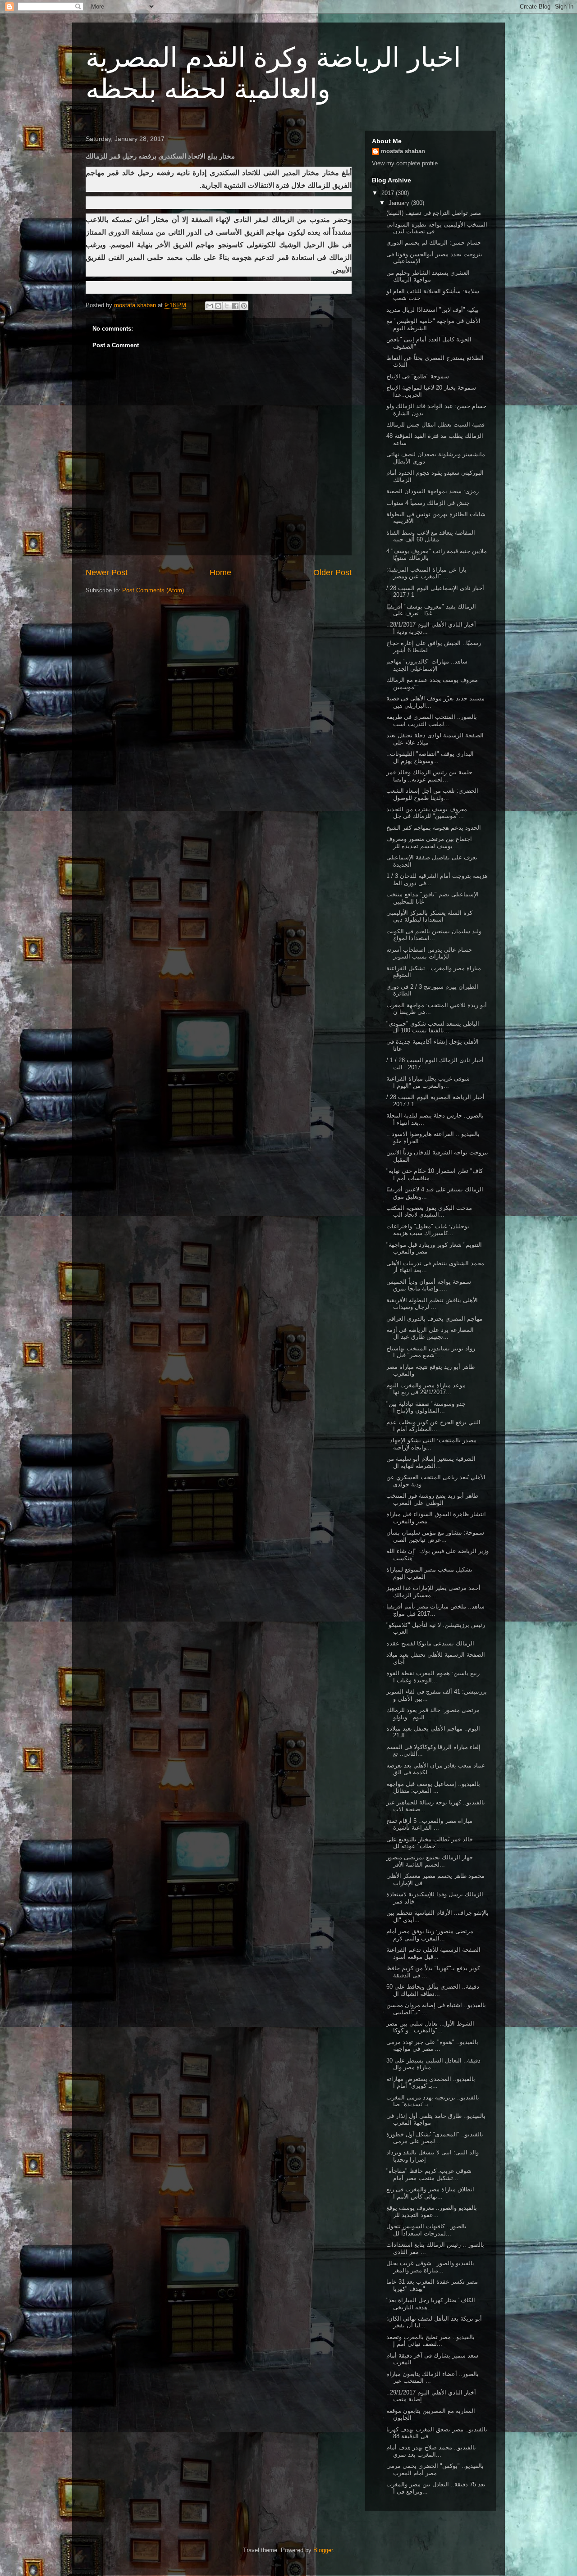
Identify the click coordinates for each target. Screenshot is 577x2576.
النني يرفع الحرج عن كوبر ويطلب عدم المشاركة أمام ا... (433, 1426)
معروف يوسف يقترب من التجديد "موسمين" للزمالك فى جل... (427, 813)
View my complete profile (405, 163)
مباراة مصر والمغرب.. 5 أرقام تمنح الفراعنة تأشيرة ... (429, 1824)
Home (220, 572)
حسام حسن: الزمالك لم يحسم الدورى (434, 243)
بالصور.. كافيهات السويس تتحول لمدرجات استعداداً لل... (426, 2230)
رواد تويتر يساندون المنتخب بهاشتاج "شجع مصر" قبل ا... (431, 1352)
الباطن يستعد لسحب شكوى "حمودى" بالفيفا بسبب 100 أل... (433, 1027)
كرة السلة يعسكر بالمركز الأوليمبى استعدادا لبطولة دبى (429, 916)
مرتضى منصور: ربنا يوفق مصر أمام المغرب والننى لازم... (430, 1935)
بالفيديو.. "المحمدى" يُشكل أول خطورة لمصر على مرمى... (435, 2138)
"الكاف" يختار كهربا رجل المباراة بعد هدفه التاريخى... (431, 2304)
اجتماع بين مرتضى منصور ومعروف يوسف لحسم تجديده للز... (429, 843)
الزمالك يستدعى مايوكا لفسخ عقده (430, 1643)
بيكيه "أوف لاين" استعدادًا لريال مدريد (433, 310)
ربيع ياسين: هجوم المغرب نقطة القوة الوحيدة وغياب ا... (433, 1677)
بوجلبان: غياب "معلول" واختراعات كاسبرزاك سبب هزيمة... (428, 1230)
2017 (389, 193)
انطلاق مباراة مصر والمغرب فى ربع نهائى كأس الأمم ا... (430, 2193)
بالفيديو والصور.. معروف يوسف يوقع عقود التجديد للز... (432, 2211)
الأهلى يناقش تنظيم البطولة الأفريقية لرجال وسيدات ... (432, 1304)
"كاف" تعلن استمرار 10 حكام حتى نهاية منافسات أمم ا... (435, 1174)
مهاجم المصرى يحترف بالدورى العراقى (434, 1319)
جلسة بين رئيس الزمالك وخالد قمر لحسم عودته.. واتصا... (429, 776)
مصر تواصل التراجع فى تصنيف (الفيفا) (434, 213)
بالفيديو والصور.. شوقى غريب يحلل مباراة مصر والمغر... (430, 2267)
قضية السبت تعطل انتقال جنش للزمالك (435, 425)
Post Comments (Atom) (153, 590)
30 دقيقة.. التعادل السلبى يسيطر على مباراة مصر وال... (433, 2064)
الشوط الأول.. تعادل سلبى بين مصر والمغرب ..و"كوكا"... (430, 2027)
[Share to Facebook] (235, 306)
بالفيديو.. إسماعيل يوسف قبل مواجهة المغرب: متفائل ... (433, 1788)
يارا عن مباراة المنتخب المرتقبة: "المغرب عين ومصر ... (426, 573)
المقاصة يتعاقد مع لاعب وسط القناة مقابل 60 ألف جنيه (431, 536)
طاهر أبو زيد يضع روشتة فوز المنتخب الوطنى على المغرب (432, 1499)
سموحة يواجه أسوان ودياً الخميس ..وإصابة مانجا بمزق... (429, 1285)
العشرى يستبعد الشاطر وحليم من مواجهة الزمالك (428, 276)
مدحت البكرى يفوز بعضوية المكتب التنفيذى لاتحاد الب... (429, 1211)
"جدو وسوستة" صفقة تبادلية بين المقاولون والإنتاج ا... (426, 1407)
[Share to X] (227, 306)
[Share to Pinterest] (244, 306)
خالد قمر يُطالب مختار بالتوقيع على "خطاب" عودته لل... (430, 1843)
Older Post (332, 572)
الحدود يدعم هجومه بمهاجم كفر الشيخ (434, 828)
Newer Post (107, 572)
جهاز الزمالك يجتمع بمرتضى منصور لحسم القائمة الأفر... (430, 1861)
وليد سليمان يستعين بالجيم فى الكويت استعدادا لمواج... (434, 935)
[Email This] (210, 306)
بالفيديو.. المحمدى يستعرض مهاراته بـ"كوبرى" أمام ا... (431, 2083)
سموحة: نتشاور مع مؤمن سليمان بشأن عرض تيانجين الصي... (435, 1536)
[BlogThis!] (218, 306)
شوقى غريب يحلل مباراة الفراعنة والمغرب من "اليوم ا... (428, 1082)
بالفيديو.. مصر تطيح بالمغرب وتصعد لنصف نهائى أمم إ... (430, 2341)
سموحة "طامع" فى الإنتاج (418, 376)
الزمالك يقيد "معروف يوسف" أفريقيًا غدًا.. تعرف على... (431, 610)
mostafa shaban (403, 151)
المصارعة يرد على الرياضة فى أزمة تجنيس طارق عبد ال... (430, 1333)
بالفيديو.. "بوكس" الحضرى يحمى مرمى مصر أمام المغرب (435, 2469)
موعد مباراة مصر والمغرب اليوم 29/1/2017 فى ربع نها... (426, 1389)
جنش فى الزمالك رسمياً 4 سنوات (428, 503)
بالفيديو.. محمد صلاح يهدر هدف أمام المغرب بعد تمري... (431, 2451)
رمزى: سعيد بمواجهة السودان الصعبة (433, 491)
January (400, 203)
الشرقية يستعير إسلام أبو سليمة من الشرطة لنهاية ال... (431, 1462)
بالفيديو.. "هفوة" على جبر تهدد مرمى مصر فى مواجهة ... (432, 2046)
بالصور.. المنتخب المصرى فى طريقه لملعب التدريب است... (432, 720)
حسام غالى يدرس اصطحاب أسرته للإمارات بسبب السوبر (429, 953)
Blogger (323, 2550)
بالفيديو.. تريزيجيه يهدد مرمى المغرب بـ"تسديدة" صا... (433, 2101)
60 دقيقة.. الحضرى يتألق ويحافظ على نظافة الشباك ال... (433, 1990)
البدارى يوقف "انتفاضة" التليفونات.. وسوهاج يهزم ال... (430, 757)
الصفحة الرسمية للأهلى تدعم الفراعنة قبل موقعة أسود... (433, 1953)
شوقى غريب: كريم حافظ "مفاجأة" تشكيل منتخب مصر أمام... (429, 2174)
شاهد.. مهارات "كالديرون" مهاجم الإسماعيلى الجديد (427, 665)
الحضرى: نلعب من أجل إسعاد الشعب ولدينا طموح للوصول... (432, 794)
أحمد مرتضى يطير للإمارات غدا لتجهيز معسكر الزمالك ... (433, 1592)
